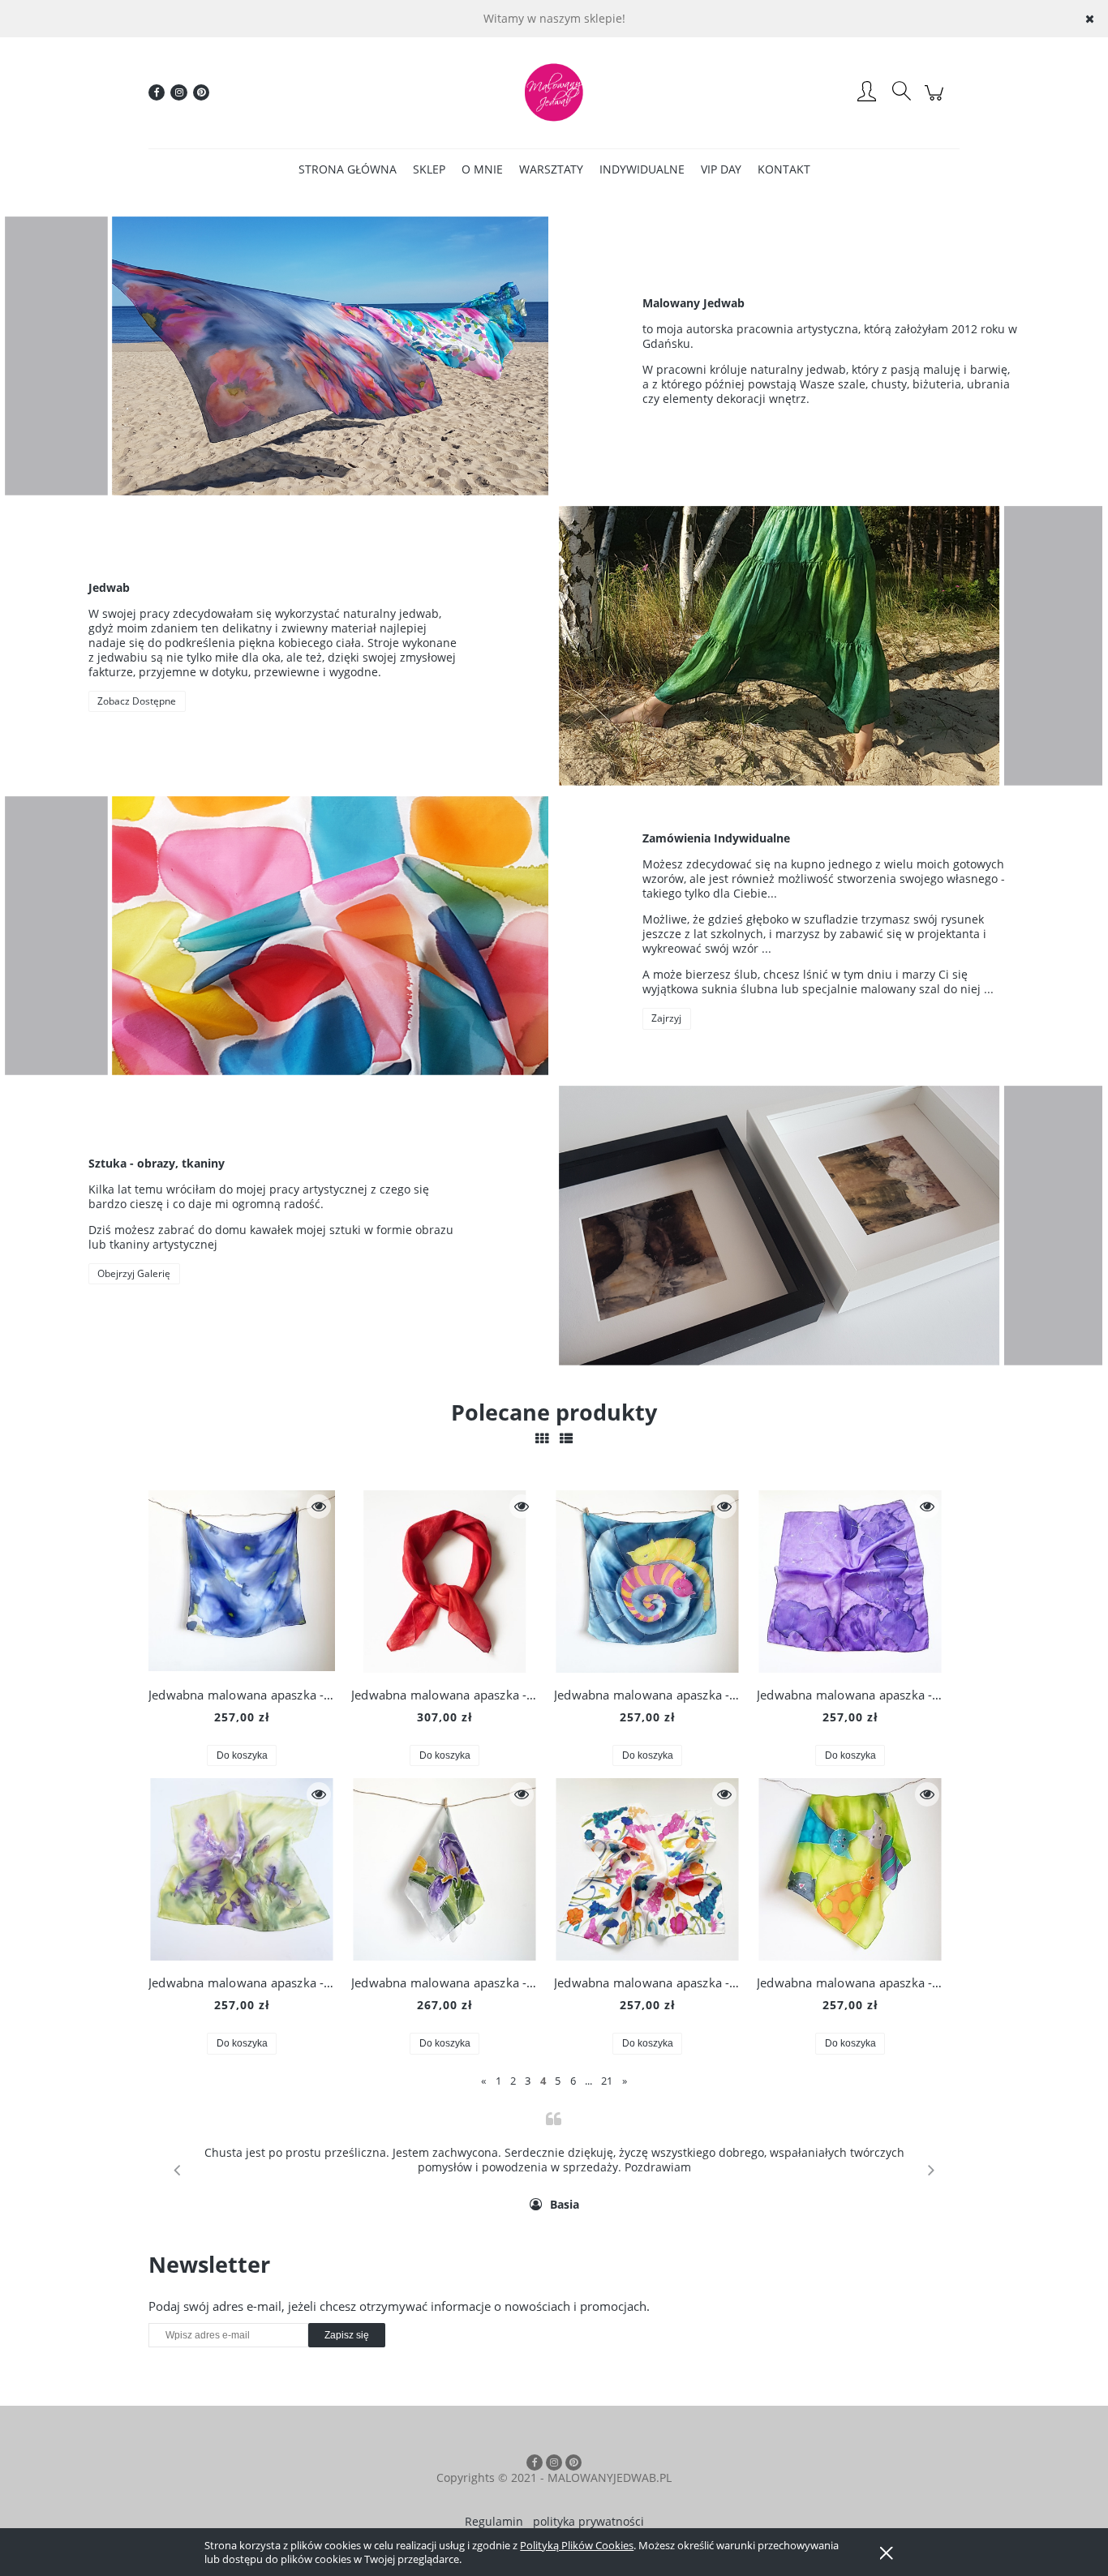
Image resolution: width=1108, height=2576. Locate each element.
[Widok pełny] (566, 1438)
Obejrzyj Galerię (134, 1273)
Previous (177, 2170)
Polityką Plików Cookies (577, 2545)
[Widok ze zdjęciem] (542, 1438)
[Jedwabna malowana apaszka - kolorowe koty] (850, 1869)
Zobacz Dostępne (137, 701)
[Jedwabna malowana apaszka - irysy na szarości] (444, 1869)
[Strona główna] (554, 92)
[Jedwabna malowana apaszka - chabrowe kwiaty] (242, 1582)
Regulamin (494, 2521)
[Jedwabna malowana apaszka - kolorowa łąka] (647, 1869)
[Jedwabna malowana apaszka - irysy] (242, 1869)
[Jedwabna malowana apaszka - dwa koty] (647, 1582)
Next (931, 2170)
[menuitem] (348, 169)
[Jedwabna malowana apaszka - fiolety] (850, 1582)
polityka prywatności (588, 2521)
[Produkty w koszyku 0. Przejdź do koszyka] (936, 101)
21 (607, 2081)
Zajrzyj (666, 1018)
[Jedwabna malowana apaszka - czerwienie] (444, 1582)
